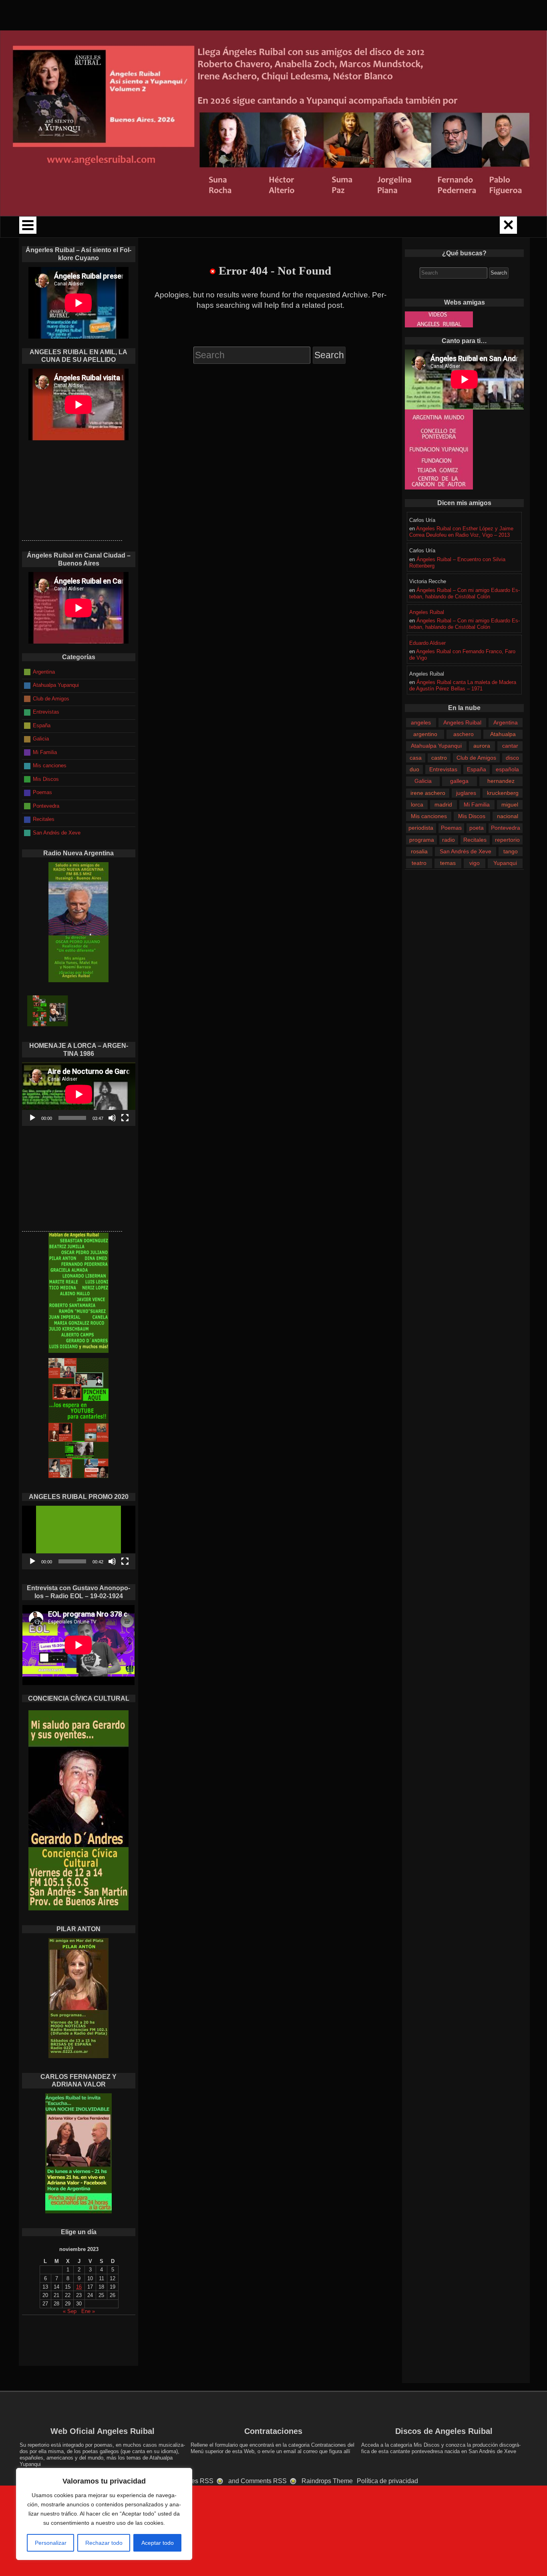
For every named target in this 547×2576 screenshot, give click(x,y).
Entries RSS (196, 2481)
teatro (419, 863)
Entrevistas (443, 769)
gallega (459, 781)
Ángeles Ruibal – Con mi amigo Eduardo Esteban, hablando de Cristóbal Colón (465, 593)
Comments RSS (264, 2481)
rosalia (419, 851)
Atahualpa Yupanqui (436, 746)
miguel (510, 804)
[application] (79, 1094)
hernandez (501, 781)
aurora (482, 746)
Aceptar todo (158, 2543)
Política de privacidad (387, 2481)
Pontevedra (506, 828)
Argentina (506, 722)
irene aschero (428, 793)
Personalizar (51, 2543)
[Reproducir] (32, 1118)
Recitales (475, 840)
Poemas (451, 828)
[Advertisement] (72, 490)
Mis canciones (429, 816)
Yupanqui (505, 863)
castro (439, 758)
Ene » (88, 2311)
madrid (443, 804)
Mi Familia (477, 804)
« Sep (70, 2311)
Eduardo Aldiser (427, 643)
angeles (421, 722)
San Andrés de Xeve (466, 851)
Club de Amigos (476, 758)
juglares (466, 793)
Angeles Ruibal (427, 612)
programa (422, 840)
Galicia (423, 781)
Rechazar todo (104, 2543)
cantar (510, 746)
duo (414, 769)
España (477, 769)
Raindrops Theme (327, 2481)
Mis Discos (472, 816)
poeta (477, 828)
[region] (104, 2514)
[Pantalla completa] (125, 1118)
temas (448, 863)
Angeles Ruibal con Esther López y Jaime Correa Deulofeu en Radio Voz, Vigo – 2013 (461, 532)
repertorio (507, 840)
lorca (417, 804)
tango (511, 851)
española (507, 769)
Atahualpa (503, 734)
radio (448, 840)
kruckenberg (503, 793)
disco (512, 758)
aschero (464, 734)
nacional (508, 816)
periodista (421, 828)
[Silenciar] (112, 1118)
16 (79, 2287)
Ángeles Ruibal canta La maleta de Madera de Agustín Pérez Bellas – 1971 (463, 685)
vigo (475, 863)
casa (416, 758)
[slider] (72, 1561)
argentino (425, 734)
